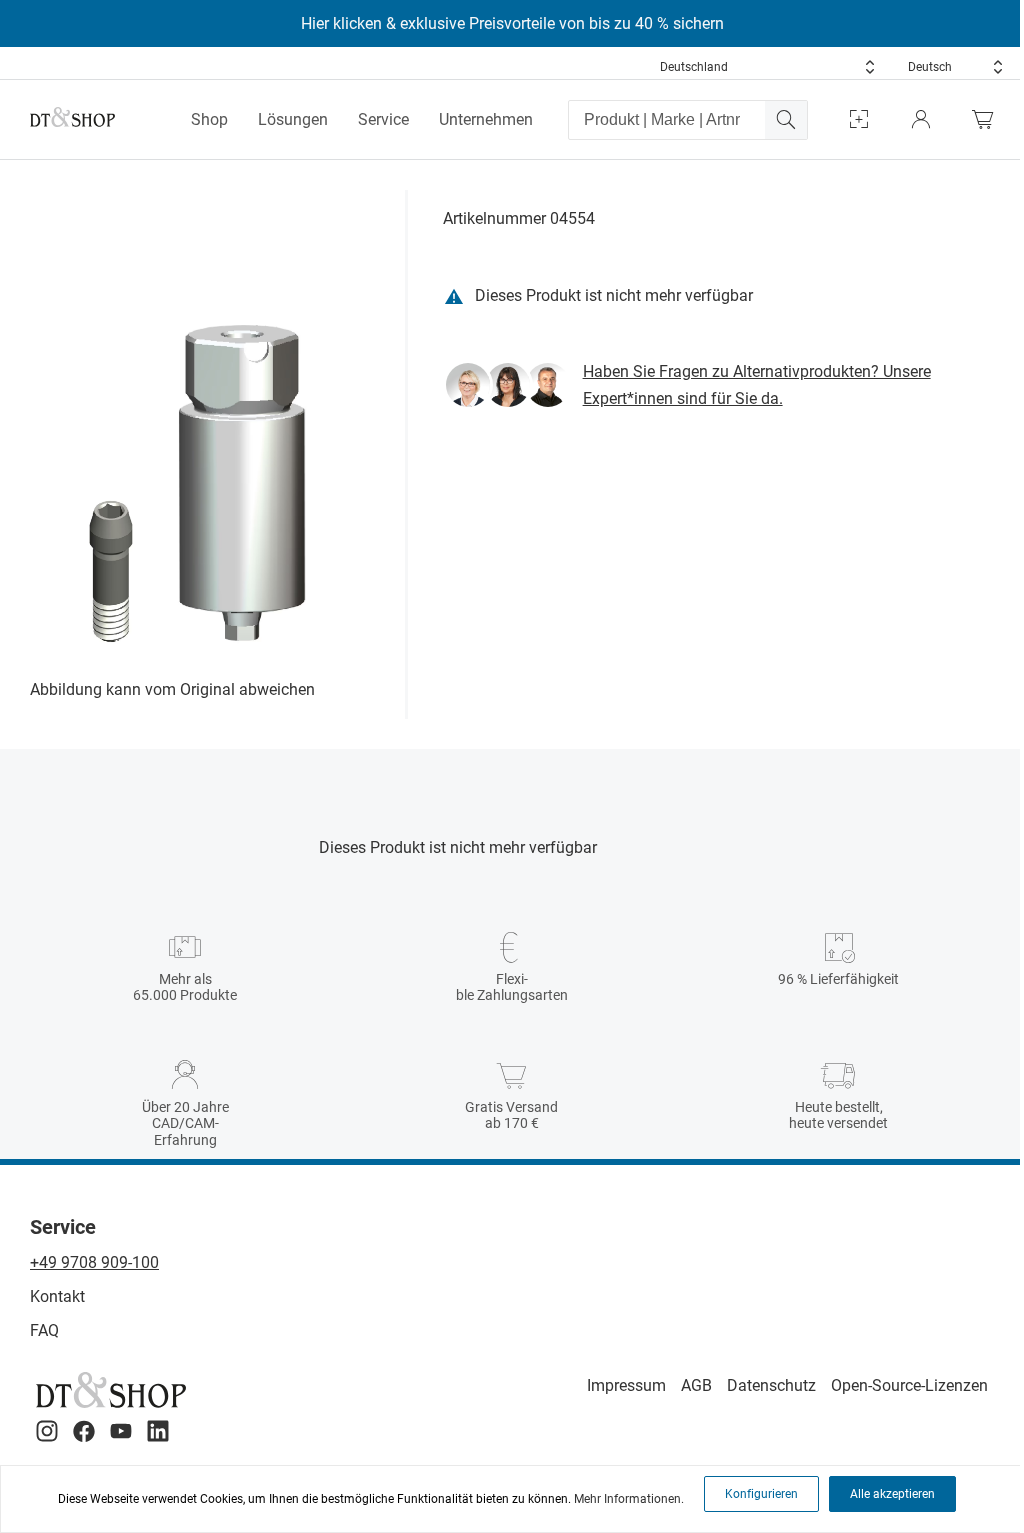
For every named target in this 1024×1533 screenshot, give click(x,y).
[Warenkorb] (988, 119)
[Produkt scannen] (859, 119)
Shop (209, 119)
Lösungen (293, 119)
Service (383, 119)
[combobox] (768, 67)
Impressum (626, 1385)
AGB (696, 1385)
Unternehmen (486, 119)
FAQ (44, 1330)
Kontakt (57, 1296)
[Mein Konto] (921, 119)
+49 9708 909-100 (94, 1262)
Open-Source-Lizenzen (909, 1385)
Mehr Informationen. (629, 1499)
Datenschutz (771, 1385)
